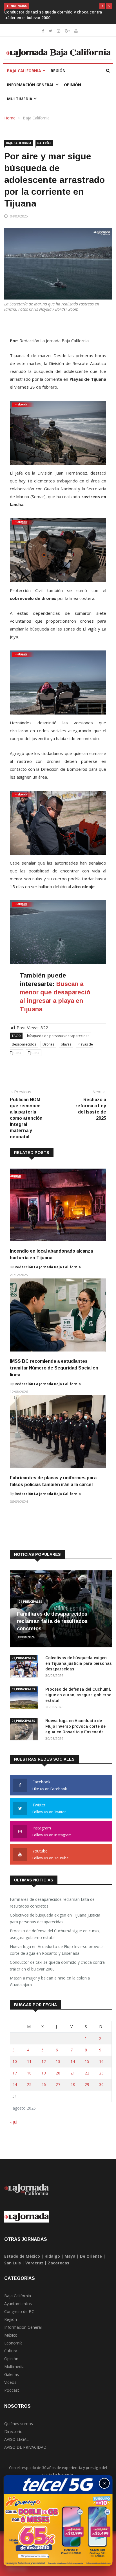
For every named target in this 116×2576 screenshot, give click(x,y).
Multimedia (20, 93)
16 (101, 2056)
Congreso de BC (19, 2306)
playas (66, 1039)
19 (44, 2067)
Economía (13, 2337)
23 (101, 2067)
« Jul (14, 2116)
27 (58, 2079)
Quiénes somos (19, 2418)
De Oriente (91, 2250)
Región (58, 65)
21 (73, 2067)
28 (73, 2079)
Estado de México (22, 2250)
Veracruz (34, 2257)
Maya (70, 2250)
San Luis (13, 2257)
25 (29, 2079)
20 (58, 2067)
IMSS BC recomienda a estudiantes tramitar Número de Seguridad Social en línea (54, 1362)
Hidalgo (52, 2250)
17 (15, 2067)
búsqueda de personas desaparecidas (58, 1030)
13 (58, 2056)
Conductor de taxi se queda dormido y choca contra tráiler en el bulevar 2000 (57, 1960)
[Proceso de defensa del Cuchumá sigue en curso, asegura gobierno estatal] (25, 1693)
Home (10, 112)
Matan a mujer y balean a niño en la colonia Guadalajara (57, 12)
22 (87, 2067)
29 (87, 2079)
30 (101, 2079)
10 (15, 2056)
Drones (48, 1039)
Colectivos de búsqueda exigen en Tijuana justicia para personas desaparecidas (79, 1658)
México (11, 2329)
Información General (31, 79)
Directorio (13, 2426)
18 (29, 2067)
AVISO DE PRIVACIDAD (25, 2442)
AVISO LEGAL (16, 2434)
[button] (102, 6)
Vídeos (10, 2377)
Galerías (44, 137)
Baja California (24, 65)
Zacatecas (59, 2257)
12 (44, 2056)
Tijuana (34, 1047)
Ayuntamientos (18, 2298)
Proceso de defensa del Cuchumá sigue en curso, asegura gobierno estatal (78, 1689)
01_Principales (30, 1596)
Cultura (11, 2345)
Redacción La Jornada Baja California (48, 1261)
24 (15, 2079)
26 (44, 2079)
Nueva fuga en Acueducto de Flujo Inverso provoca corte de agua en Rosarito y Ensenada (75, 1721)
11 (29, 2056)
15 (87, 2056)
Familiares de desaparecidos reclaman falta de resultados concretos (52, 1616)
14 (73, 2056)
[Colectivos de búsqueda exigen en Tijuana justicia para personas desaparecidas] (25, 1662)
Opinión (72, 79)
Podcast (12, 2385)
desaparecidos (24, 1039)
